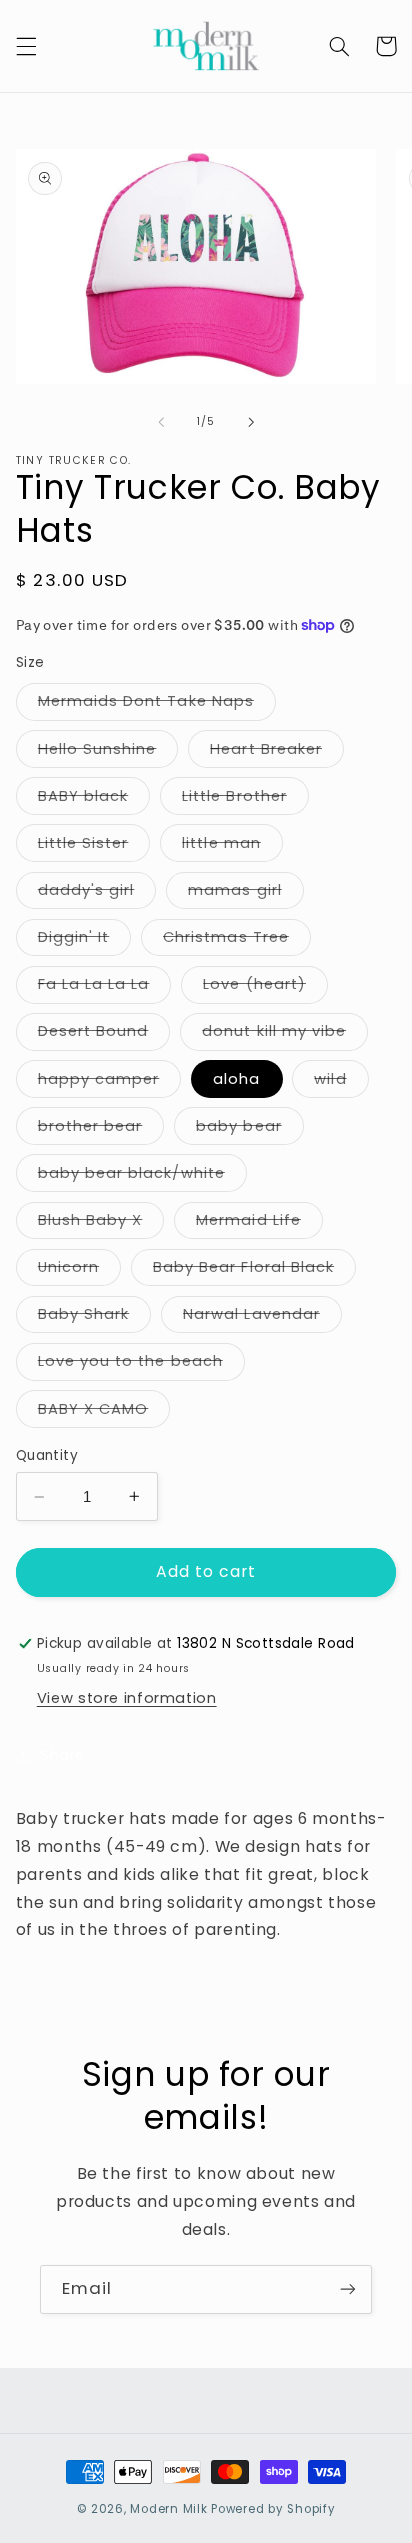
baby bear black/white (142, 1177)
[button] (26, 46)
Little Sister (94, 847)
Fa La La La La (105, 988)
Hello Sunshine (108, 753)
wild (341, 1083)
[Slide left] (161, 422)
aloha (236, 1079)
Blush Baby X (101, 1224)
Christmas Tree (237, 941)
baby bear (249, 1130)
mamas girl (246, 894)
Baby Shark (95, 1318)
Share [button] (62, 1755)
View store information (127, 1698)
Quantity (47, 1455)
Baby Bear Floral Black (254, 1271)
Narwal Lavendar (262, 1318)
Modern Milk (168, 2509)
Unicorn (79, 1271)
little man (232, 847)
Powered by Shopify (273, 2509)
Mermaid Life (259, 1224)
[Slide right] (251, 422)
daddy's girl (97, 894)
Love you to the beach (141, 1365)
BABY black (94, 800)
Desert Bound (104, 1035)
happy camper (110, 1083)
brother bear (101, 1130)
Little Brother (245, 800)
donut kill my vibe (285, 1035)
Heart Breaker (277, 753)
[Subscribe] (348, 2289)
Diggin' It (85, 941)
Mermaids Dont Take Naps (157, 705)
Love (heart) (265, 988)
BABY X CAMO (104, 1413)
